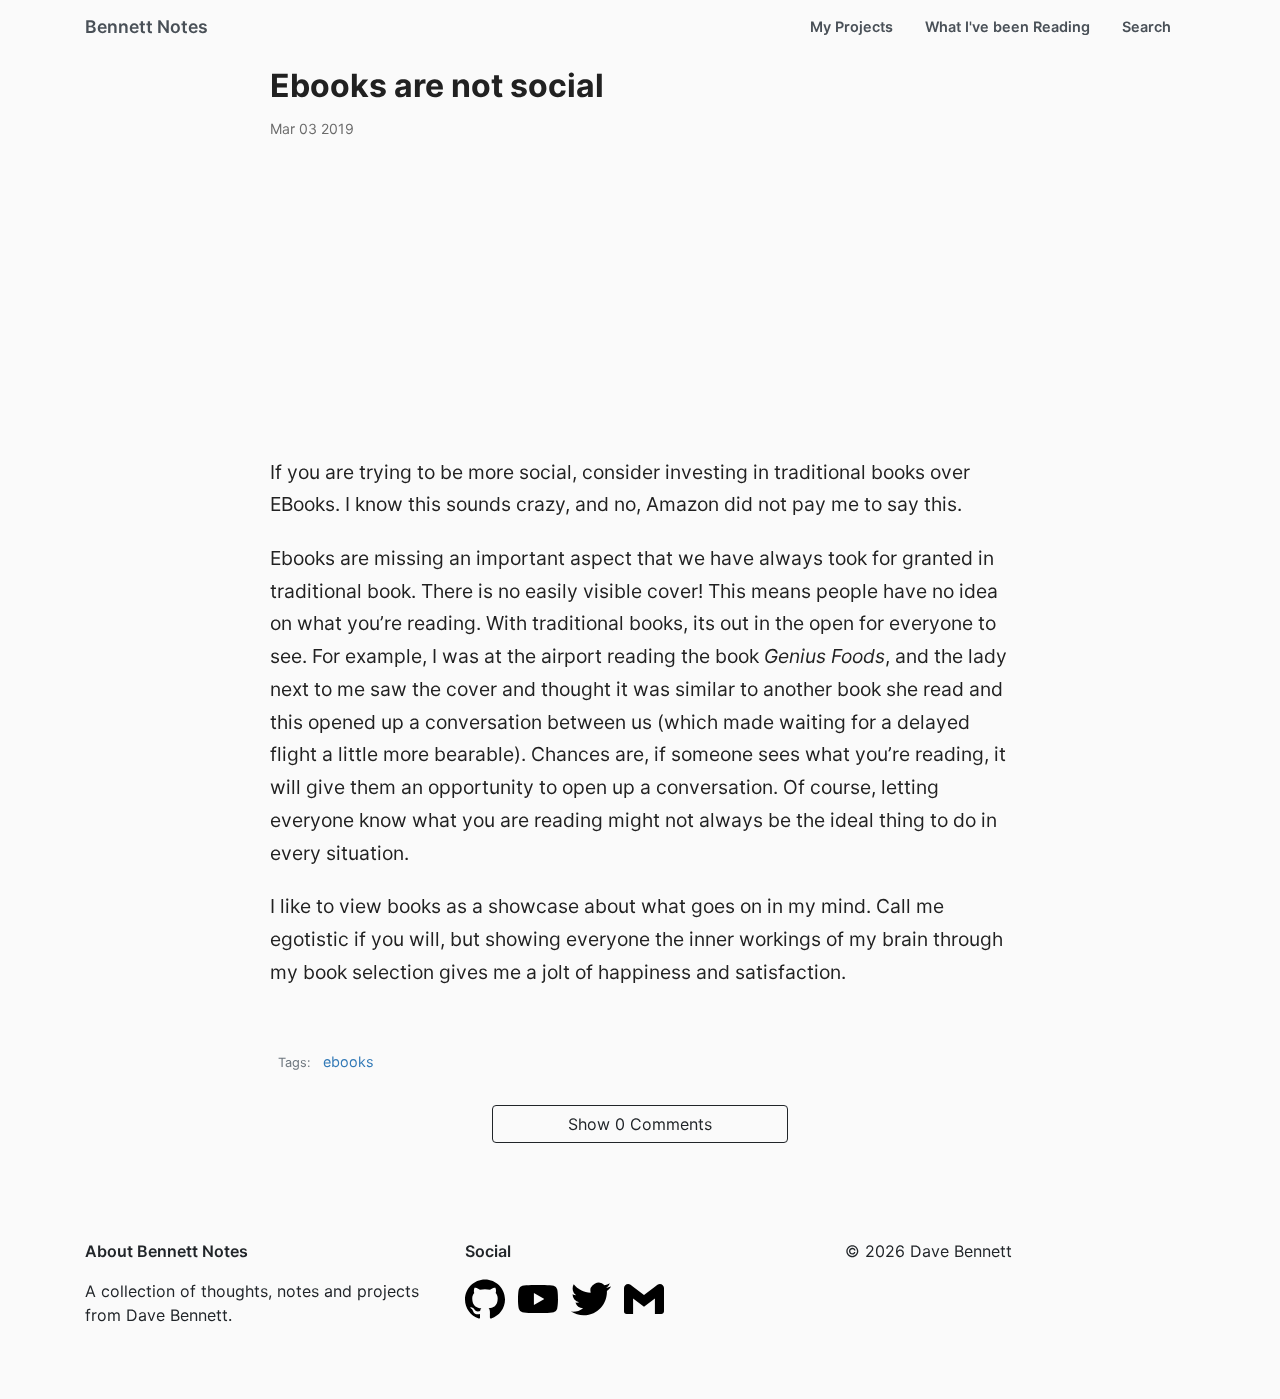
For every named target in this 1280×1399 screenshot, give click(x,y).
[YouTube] (538, 1298)
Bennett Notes (146, 26)
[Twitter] (591, 1298)
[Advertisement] (640, 295)
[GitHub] (485, 1298)
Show (640, 1124)
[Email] (644, 1298)
